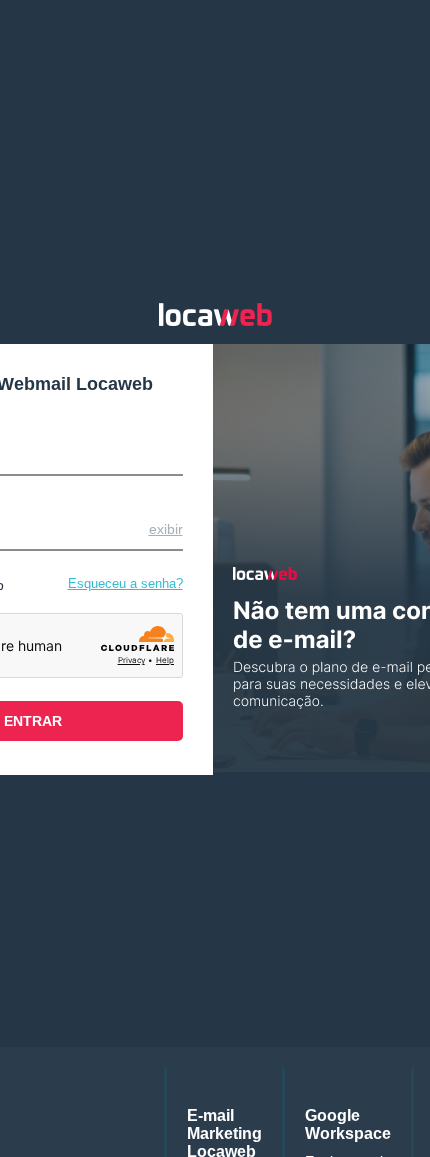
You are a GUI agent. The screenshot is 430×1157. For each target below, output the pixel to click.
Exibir (166, 529)
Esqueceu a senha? (125, 583)
